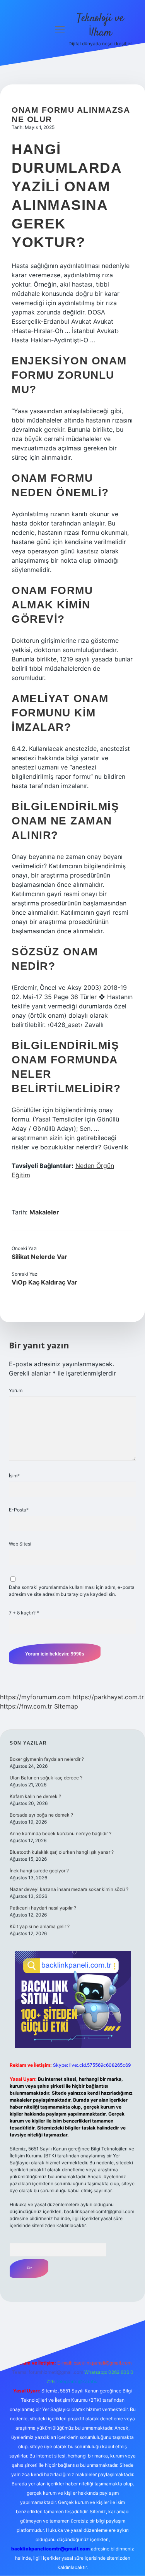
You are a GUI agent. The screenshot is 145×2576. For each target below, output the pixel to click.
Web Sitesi (20, 1544)
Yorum (16, 1390)
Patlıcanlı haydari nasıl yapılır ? (43, 1908)
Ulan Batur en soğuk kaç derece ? (46, 1778)
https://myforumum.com (35, 1697)
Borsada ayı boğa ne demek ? (41, 1815)
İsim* (14, 1476)
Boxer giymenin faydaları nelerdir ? (47, 1759)
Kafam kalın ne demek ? (35, 1796)
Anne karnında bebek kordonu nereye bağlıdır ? (61, 1833)
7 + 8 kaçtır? (24, 1613)
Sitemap (66, 1706)
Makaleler (44, 1212)
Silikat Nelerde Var (39, 1257)
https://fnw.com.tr (26, 1706)
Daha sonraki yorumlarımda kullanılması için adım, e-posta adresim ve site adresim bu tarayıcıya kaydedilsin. (72, 1591)
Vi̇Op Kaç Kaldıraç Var (44, 1282)
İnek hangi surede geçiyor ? (39, 1871)
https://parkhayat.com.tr (108, 1697)
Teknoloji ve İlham (100, 26)
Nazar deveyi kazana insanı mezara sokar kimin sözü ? (69, 1889)
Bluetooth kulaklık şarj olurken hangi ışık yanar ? (62, 1852)
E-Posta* (19, 1510)
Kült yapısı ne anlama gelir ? (40, 1926)
